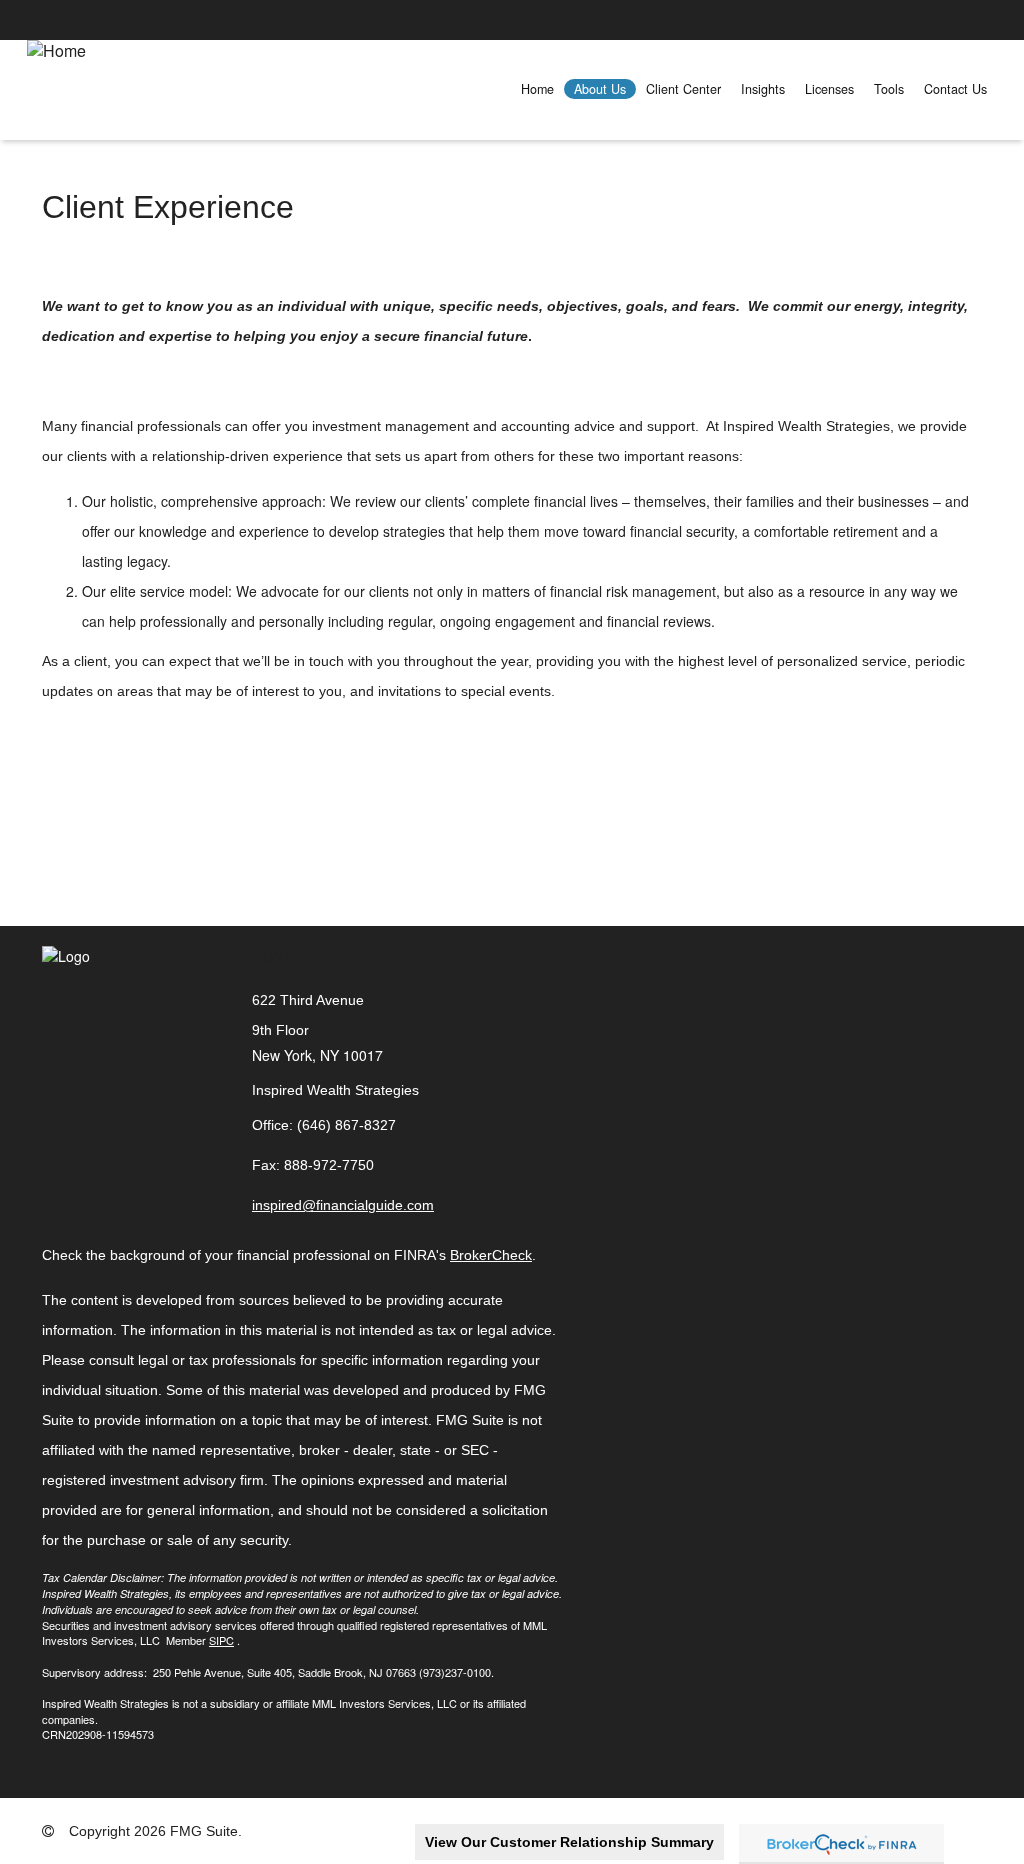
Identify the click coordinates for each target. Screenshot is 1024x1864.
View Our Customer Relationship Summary (569, 1842)
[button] (600, 89)
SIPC (221, 1640)
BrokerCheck (491, 1255)
